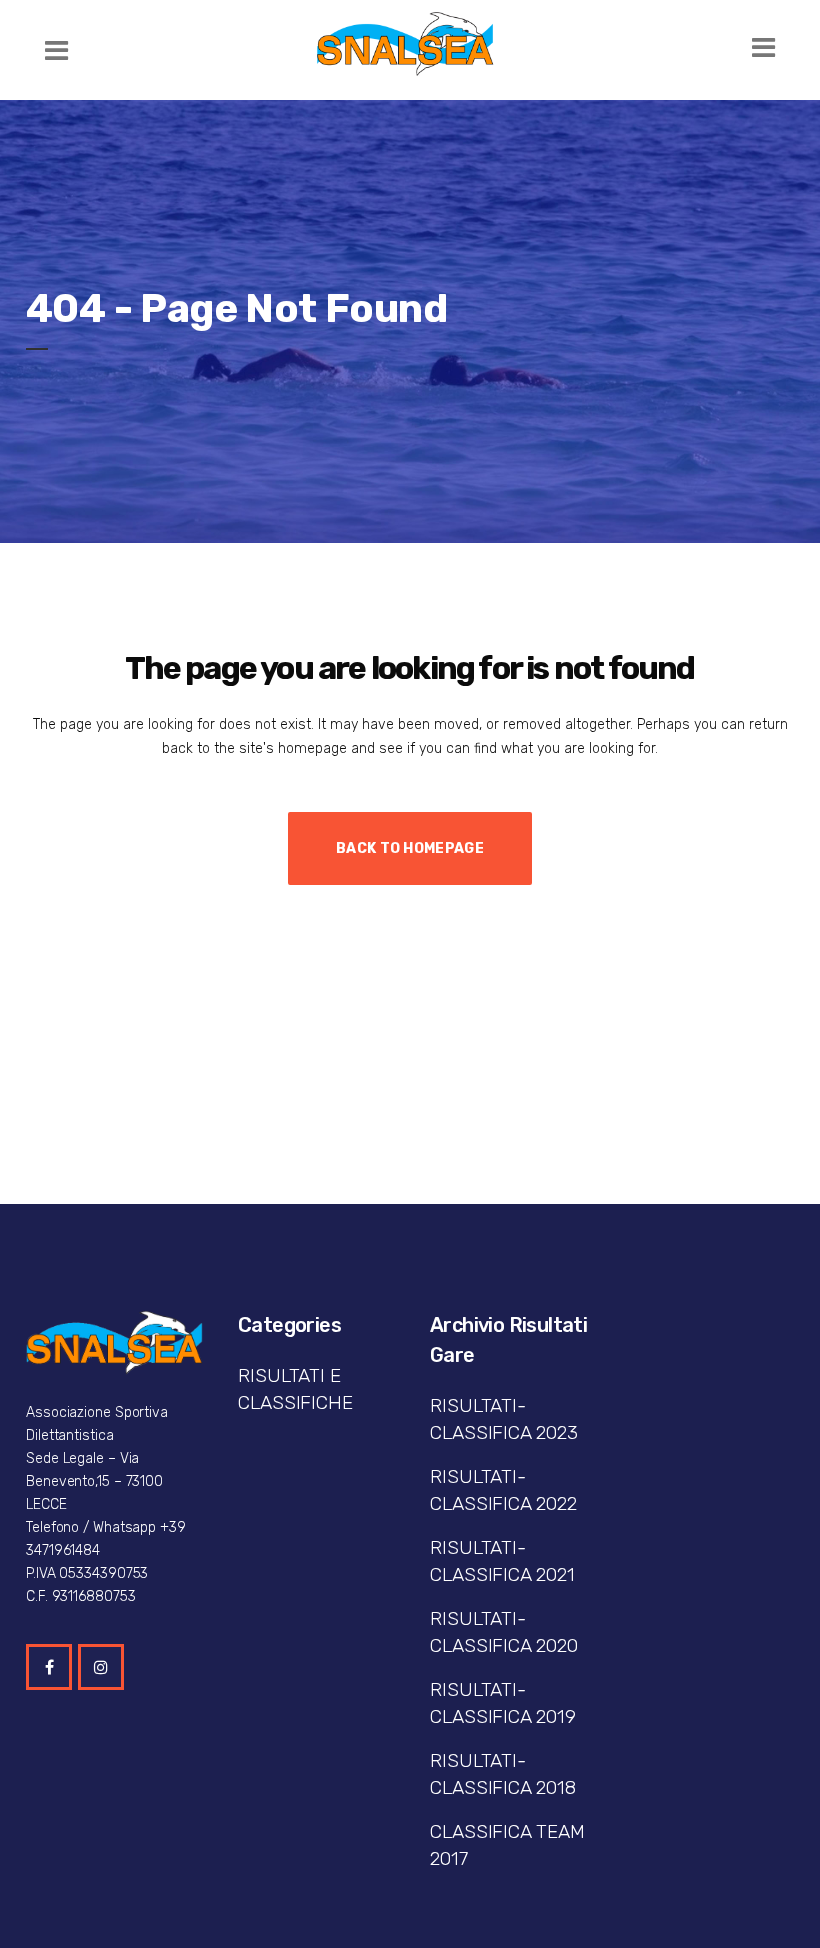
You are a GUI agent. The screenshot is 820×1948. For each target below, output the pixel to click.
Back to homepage (410, 848)
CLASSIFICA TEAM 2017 (507, 1845)
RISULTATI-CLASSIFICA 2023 (504, 1419)
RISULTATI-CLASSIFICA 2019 (503, 1703)
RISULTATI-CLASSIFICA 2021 (502, 1561)
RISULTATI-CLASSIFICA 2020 (504, 1632)
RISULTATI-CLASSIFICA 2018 (503, 1774)
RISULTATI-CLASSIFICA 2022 (503, 1490)
